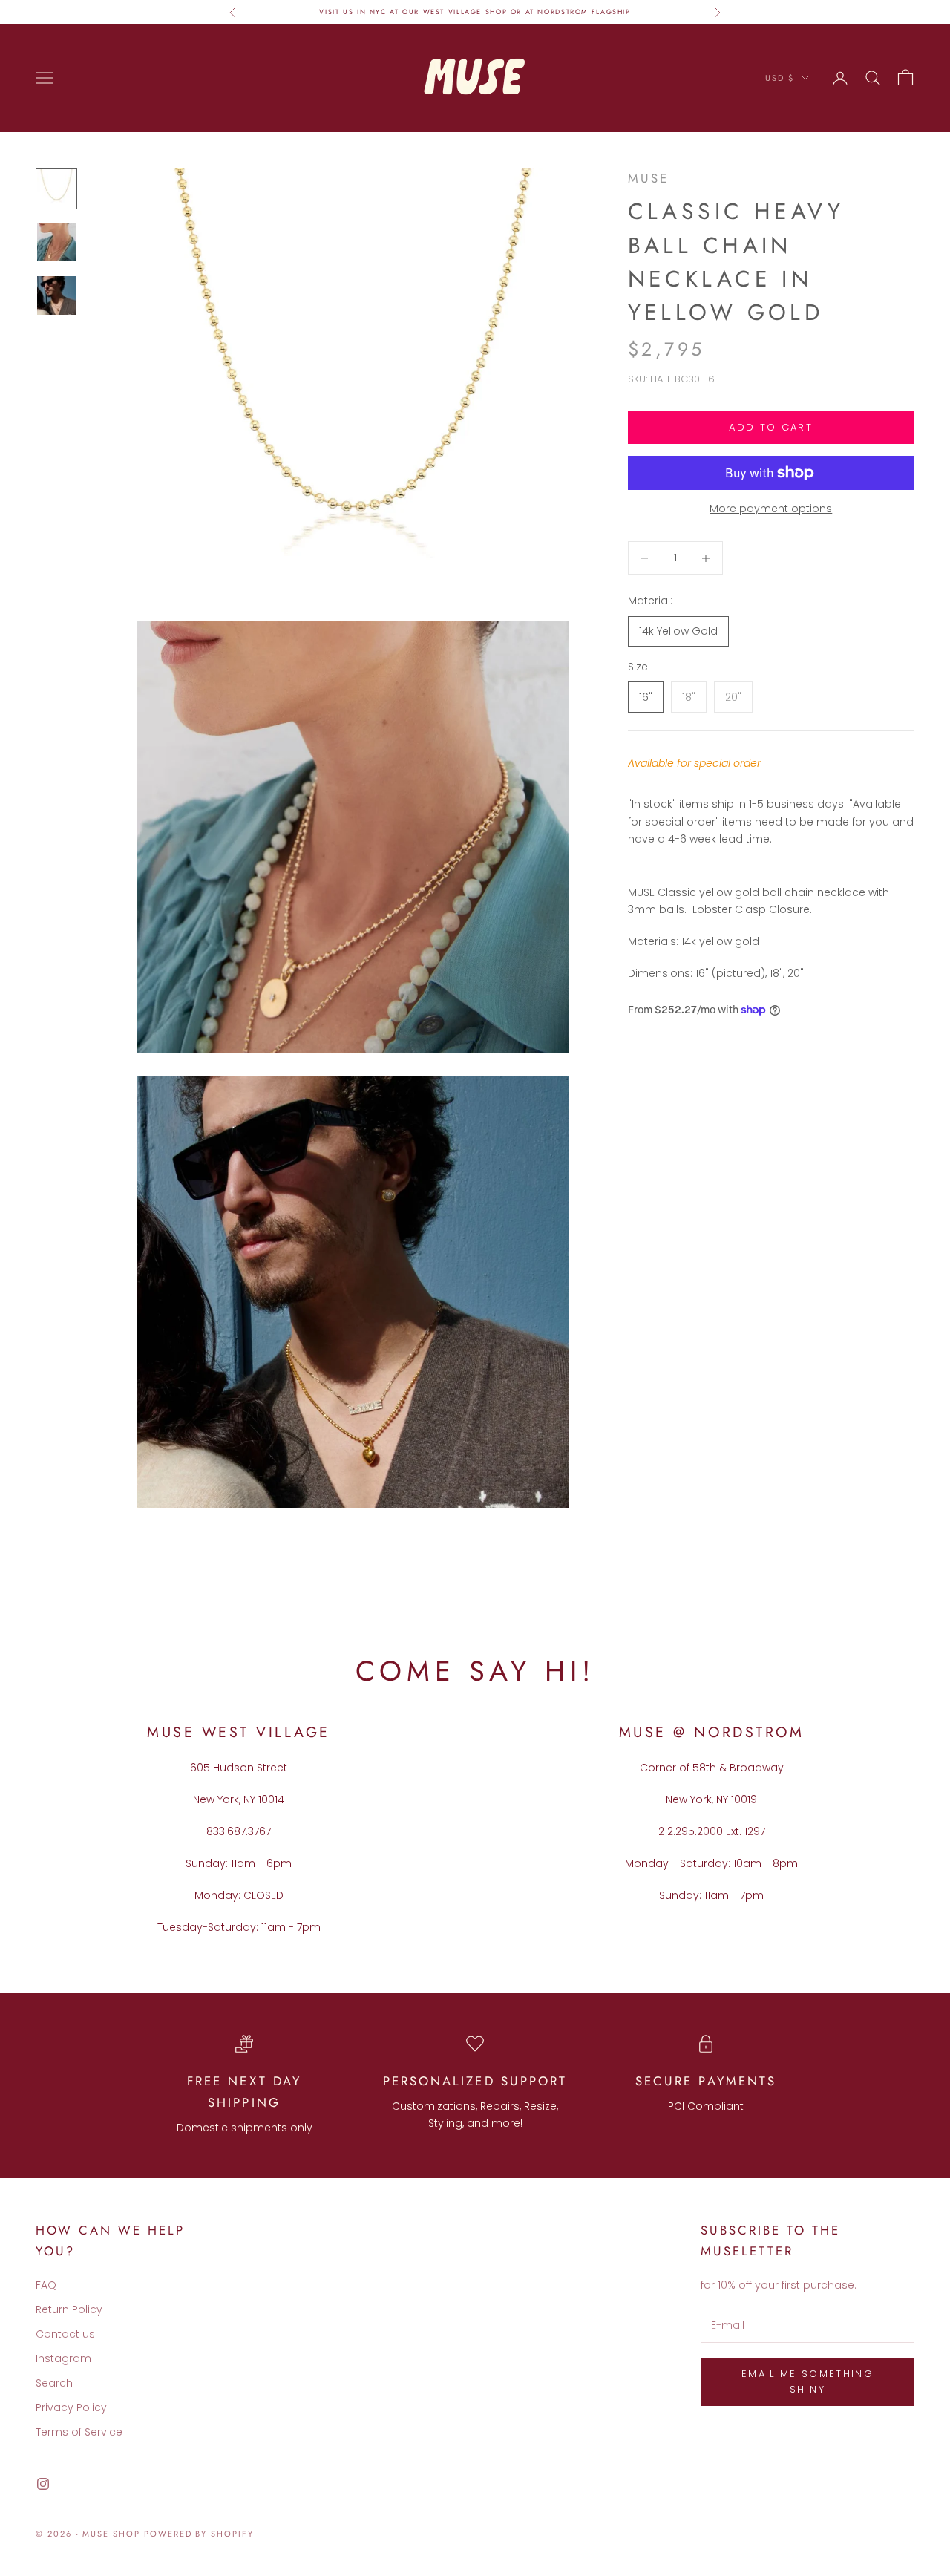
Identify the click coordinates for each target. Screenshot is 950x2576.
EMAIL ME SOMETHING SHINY (807, 2382)
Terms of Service (79, 2432)
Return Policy (69, 2309)
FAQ (46, 2285)
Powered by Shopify (199, 2534)
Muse (648, 178)
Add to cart (771, 427)
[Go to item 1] (56, 189)
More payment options (771, 509)
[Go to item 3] (56, 295)
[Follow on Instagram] (43, 2484)
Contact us (65, 2334)
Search (54, 2383)
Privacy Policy (71, 2407)
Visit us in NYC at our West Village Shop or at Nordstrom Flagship (475, 12)
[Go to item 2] (56, 242)
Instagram (63, 2358)
